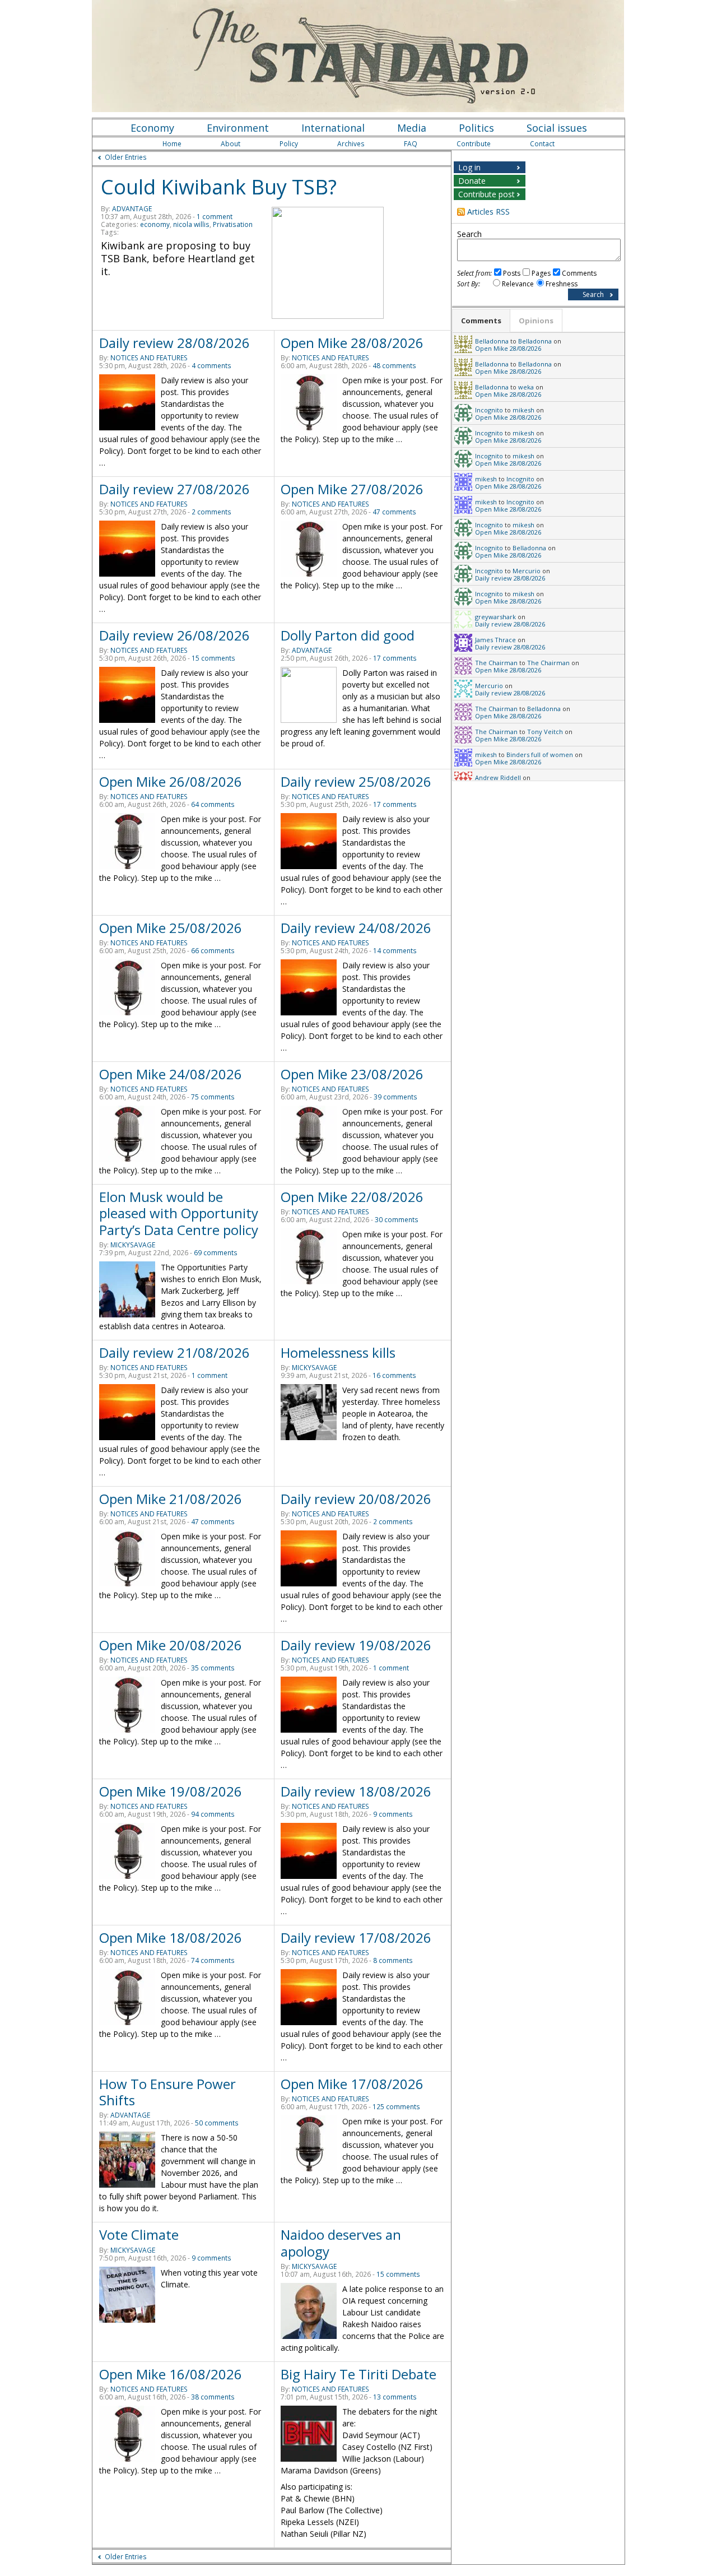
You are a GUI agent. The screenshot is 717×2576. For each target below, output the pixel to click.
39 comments (395, 1097)
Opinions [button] (536, 321)
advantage (132, 209)
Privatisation (233, 224)
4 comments (211, 366)
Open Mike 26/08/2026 (171, 781)
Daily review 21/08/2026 (174, 1352)
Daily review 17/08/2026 (356, 1937)
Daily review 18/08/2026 (356, 1791)
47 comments (394, 512)
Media (412, 128)
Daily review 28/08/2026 (174, 343)
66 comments (213, 951)
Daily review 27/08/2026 (174, 489)
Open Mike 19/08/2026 (171, 1791)
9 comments (393, 1814)
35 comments (213, 1668)
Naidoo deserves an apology (341, 2243)
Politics (476, 128)
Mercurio (527, 571)
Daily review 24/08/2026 (356, 928)
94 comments (213, 1814)
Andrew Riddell (498, 778)
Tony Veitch (545, 732)
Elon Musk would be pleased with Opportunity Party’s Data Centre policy (179, 1213)
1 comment (215, 217)
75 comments (213, 1097)
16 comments (394, 1375)
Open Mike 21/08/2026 (171, 1499)
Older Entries (126, 157)
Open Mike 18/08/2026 (171, 1937)
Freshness (562, 284)
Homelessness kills (338, 1352)
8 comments (393, 1960)
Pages (541, 273)
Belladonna (492, 341)
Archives (351, 144)
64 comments (213, 804)
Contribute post (486, 194)
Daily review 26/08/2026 (174, 635)
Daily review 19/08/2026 (356, 1645)
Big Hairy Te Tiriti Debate (358, 2374)
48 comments (394, 366)
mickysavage (133, 1245)
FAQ (411, 144)
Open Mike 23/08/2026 (352, 1074)
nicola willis (191, 224)
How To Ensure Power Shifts (167, 2092)
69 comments (216, 1253)
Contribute (474, 144)
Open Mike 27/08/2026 (352, 489)
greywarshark (495, 617)
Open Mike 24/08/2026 (171, 1074)
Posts (512, 273)
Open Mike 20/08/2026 (171, 1645)
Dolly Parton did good (348, 635)
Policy (289, 144)
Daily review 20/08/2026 (356, 1499)
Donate (472, 181)
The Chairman (496, 663)
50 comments (217, 2123)
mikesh (523, 410)
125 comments (396, 2107)
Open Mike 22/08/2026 (352, 1197)
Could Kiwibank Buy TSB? (219, 187)
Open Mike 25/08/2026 (171, 928)
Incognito (489, 410)
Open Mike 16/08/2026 (171, 2374)
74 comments (213, 1960)
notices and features (149, 358)
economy (155, 224)
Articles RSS (488, 212)
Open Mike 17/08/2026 (352, 2084)
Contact (542, 144)
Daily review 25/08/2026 (356, 781)
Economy (152, 128)
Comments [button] (481, 321)
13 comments (395, 2397)
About (231, 144)
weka (526, 387)
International (333, 128)
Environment (238, 128)
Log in (469, 167)
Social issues (557, 128)
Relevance (518, 284)
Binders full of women (540, 755)
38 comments (213, 2397)
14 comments (395, 951)
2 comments (211, 512)
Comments (579, 273)
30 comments (397, 1220)
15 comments (213, 658)
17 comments (395, 658)
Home (172, 144)
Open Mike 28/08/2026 (352, 343)
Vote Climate (139, 2234)
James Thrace (495, 640)
